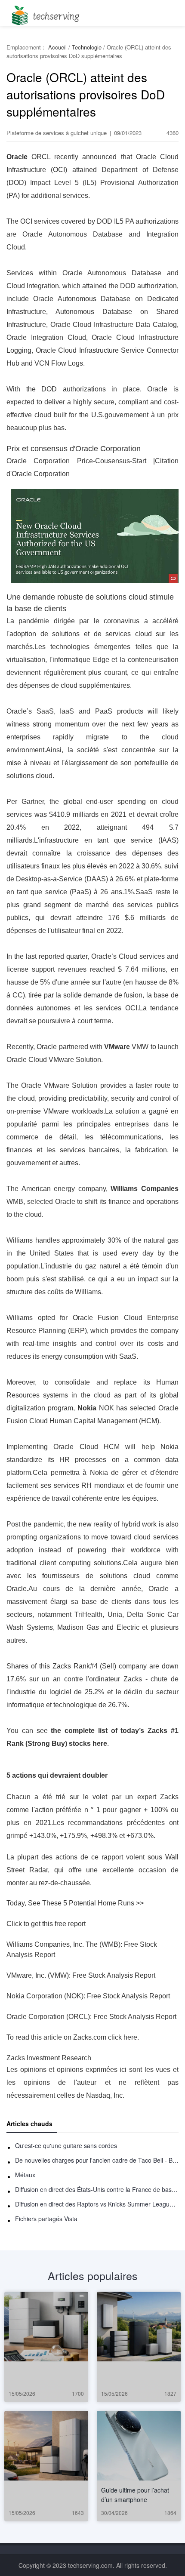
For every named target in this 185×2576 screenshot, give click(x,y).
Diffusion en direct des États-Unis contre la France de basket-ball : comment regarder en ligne (97, 2189)
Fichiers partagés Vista (46, 2219)
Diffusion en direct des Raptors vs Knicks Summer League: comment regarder (97, 2204)
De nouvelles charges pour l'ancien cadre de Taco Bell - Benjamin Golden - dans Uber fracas (97, 2160)
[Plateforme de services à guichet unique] (44, 13)
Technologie (87, 47)
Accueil (57, 47)
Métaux (25, 2175)
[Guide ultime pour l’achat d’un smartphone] (139, 2446)
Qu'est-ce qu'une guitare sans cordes (66, 2145)
